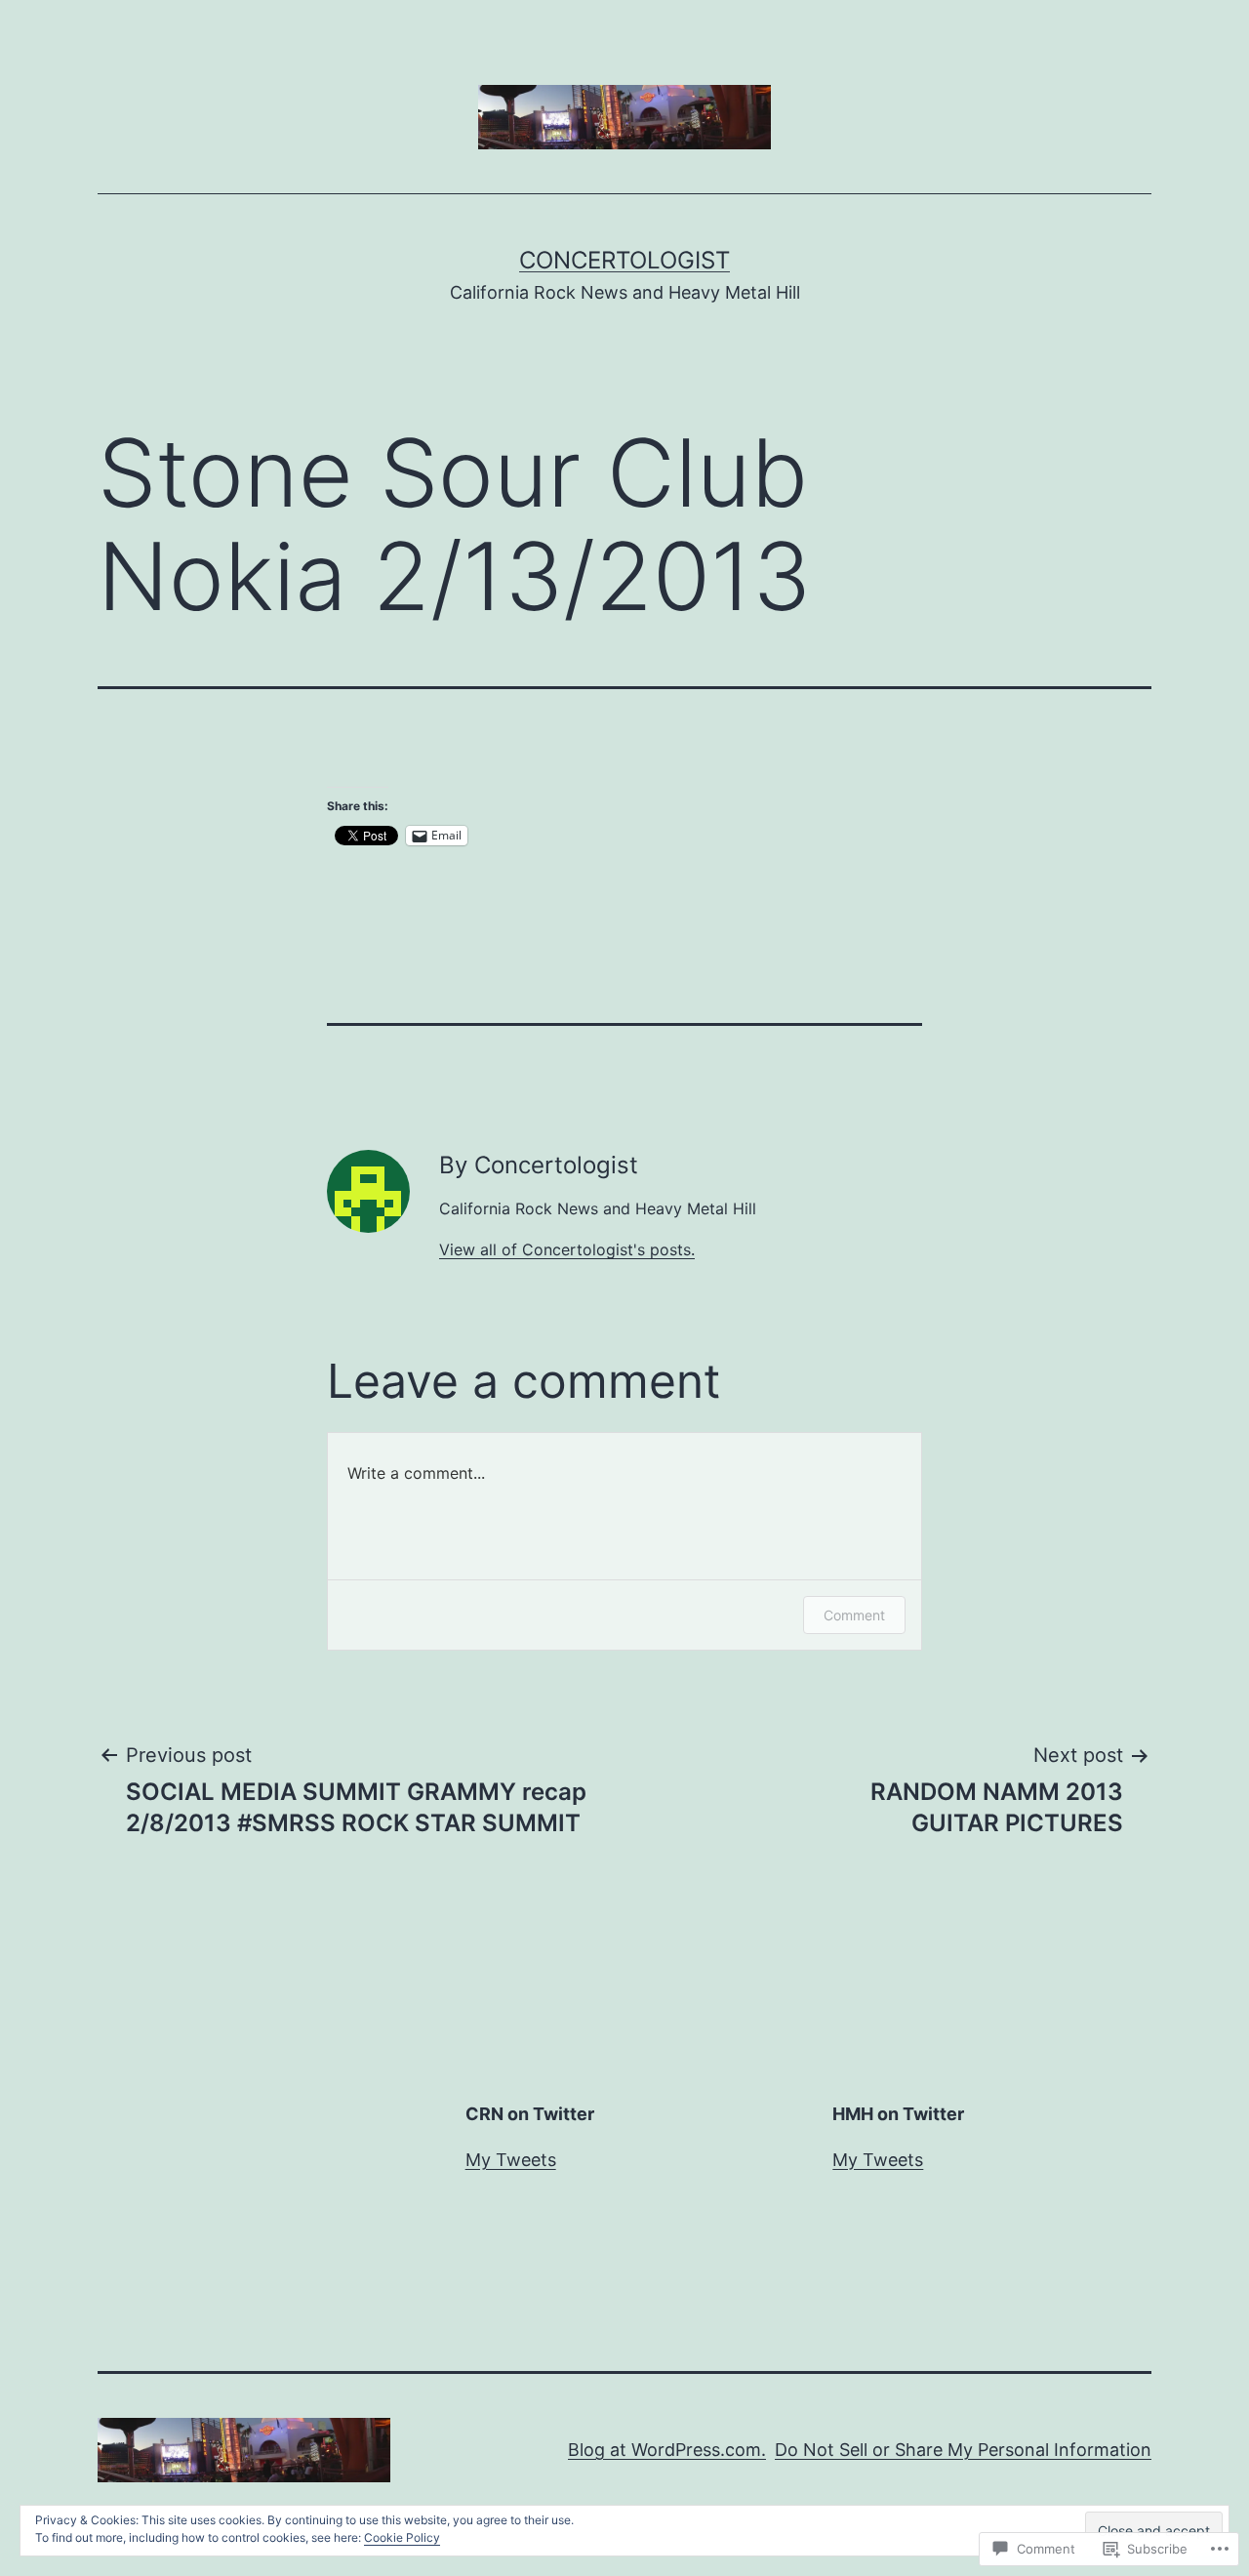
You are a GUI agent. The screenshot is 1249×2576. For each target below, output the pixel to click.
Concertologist (624, 260)
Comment (854, 1615)
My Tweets (511, 2160)
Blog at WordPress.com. (667, 2450)
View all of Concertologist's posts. (567, 1249)
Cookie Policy (402, 2537)
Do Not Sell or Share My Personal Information (963, 2450)
